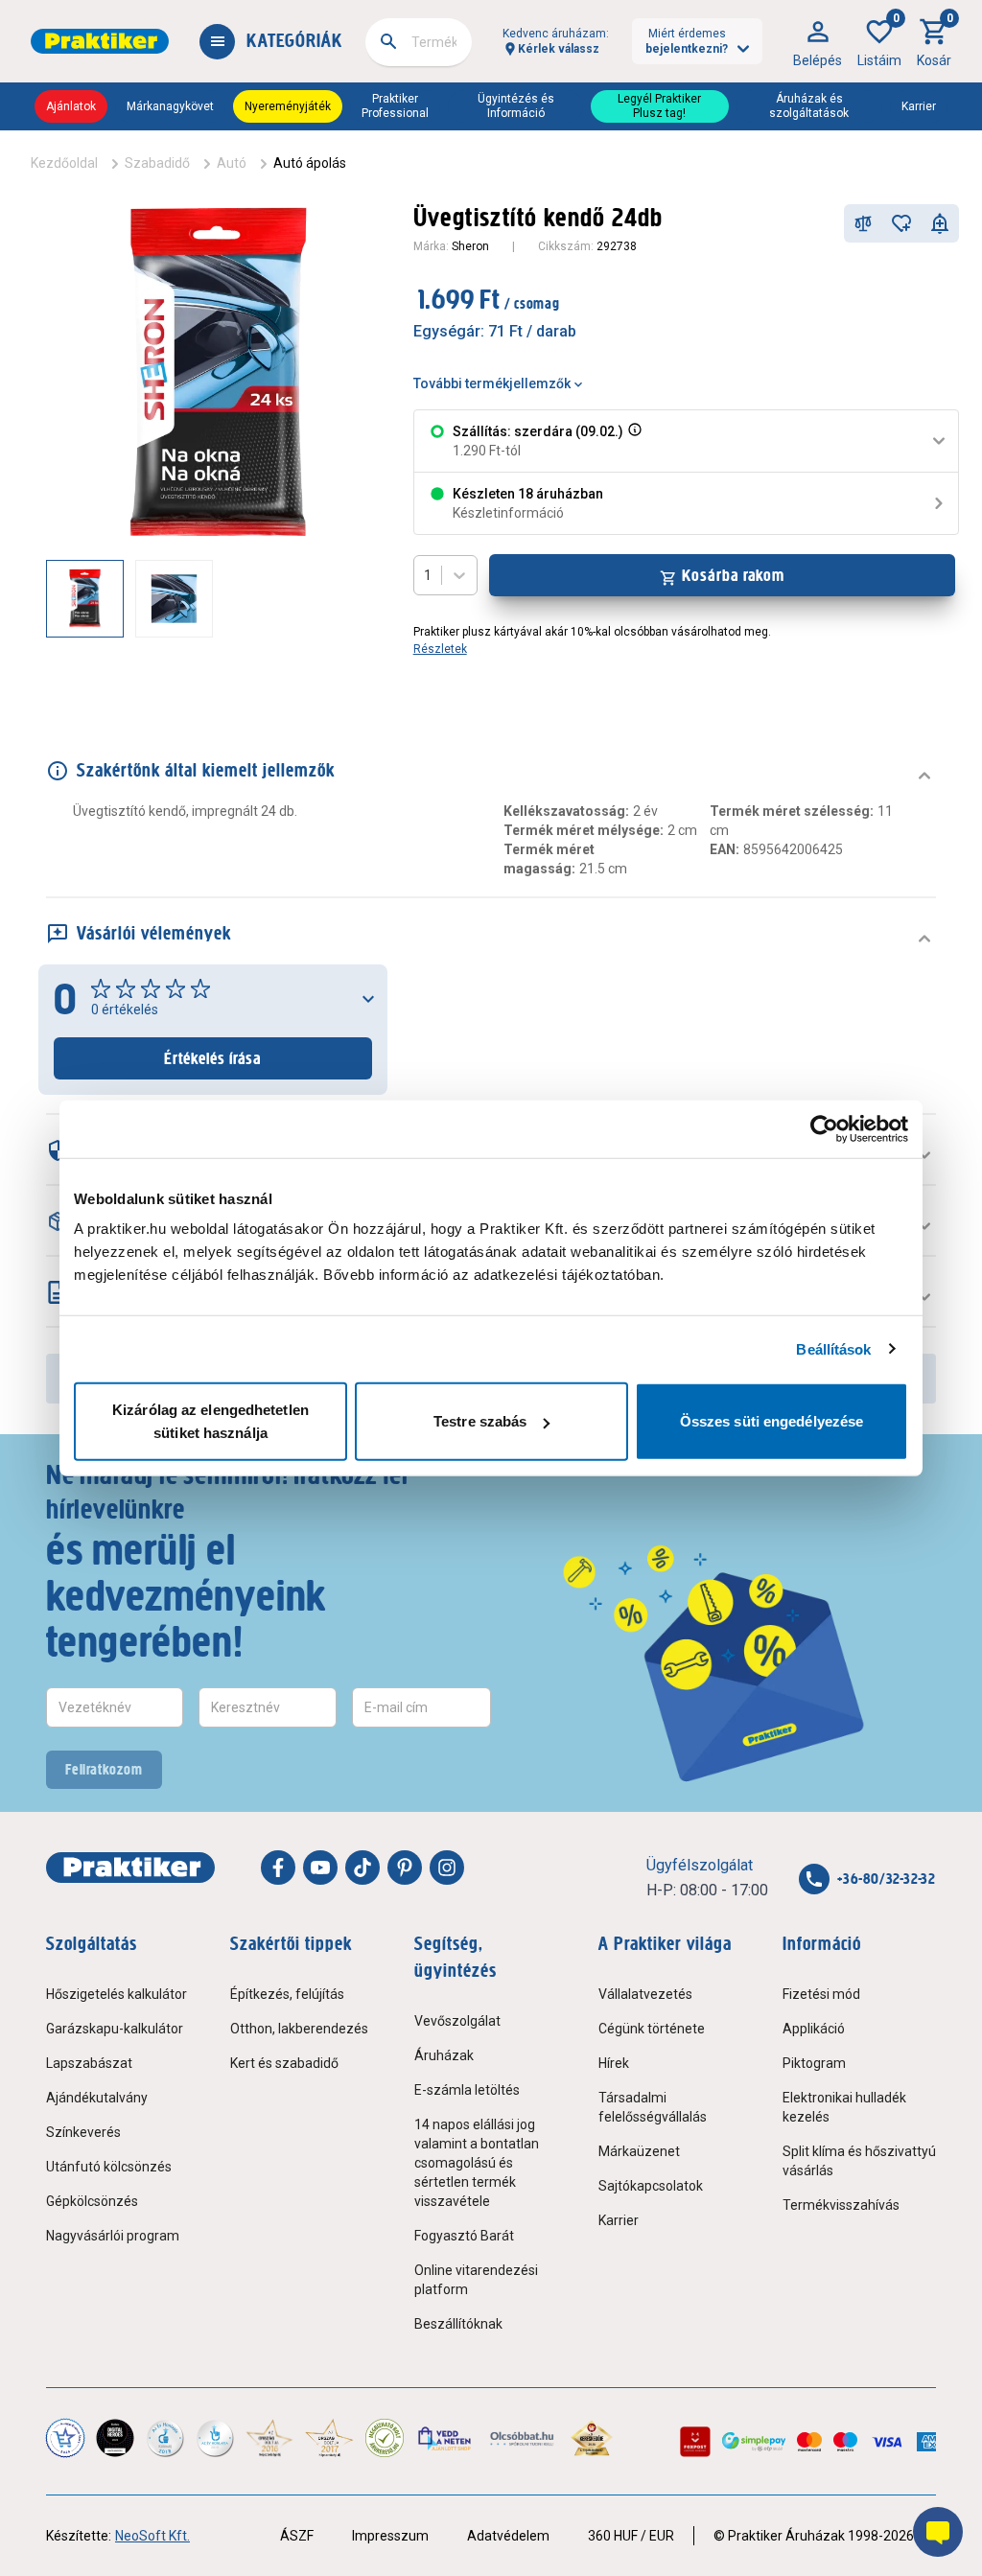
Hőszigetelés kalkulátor (117, 1994)
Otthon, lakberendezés (299, 2029)
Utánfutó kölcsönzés (109, 2167)
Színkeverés (83, 2132)
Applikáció (814, 2029)
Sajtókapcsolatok (651, 2186)
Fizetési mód (821, 1994)
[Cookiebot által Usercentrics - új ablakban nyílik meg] (824, 1128)
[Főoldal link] (100, 41)
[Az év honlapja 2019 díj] (215, 2438)
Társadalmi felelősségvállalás (653, 2107)
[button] (633, 441)
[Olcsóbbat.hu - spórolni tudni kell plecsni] (523, 2438)
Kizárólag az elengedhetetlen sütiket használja (210, 1421)
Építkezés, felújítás (287, 1994)
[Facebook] (278, 1868)
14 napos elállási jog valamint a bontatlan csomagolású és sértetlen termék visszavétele (477, 2163)
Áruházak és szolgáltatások (809, 106)
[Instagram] (447, 1868)
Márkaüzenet (639, 2151)
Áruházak (444, 2055)
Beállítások (833, 1348)
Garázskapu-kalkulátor (115, 2029)
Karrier (919, 106)
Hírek (614, 2063)
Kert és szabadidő (284, 2063)
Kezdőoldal (64, 163)
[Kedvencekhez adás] (901, 223)
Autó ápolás (310, 163)
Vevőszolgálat (457, 2021)
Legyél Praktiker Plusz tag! (659, 106)
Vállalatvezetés (645, 1994)
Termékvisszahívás (841, 2205)
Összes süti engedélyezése (772, 1421)
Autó (232, 163)
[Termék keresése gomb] (388, 41)
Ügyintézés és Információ (516, 106)
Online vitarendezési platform (476, 2280)
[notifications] (940, 223)
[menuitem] (818, 41)
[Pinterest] (405, 1868)
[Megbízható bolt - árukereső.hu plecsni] (385, 2438)
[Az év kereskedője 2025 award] (592, 2438)
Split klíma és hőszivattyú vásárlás (859, 2161)
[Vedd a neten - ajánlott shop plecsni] (445, 2438)
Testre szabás (480, 1421)
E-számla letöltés (467, 2090)
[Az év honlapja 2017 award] (329, 2438)
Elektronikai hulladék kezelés (844, 2107)
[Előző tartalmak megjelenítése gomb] (46, 598)
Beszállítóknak (458, 2324)
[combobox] (419, 42)
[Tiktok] (362, 1868)
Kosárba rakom (733, 575)
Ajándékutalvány (97, 2098)
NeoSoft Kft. (152, 2536)
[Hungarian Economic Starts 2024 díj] (65, 2438)
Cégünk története (652, 2029)
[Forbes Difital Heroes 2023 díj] (115, 2438)
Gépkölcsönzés (92, 2201)
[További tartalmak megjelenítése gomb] (352, 598)
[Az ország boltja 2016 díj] (269, 2438)
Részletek (440, 649)
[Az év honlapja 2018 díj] (165, 2438)
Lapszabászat (89, 2063)
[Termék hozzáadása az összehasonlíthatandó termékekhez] (863, 223)
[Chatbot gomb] (938, 2532)
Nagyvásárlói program (113, 2236)
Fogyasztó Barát (464, 2236)
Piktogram (814, 2063)
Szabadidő (157, 163)
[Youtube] (320, 1868)
